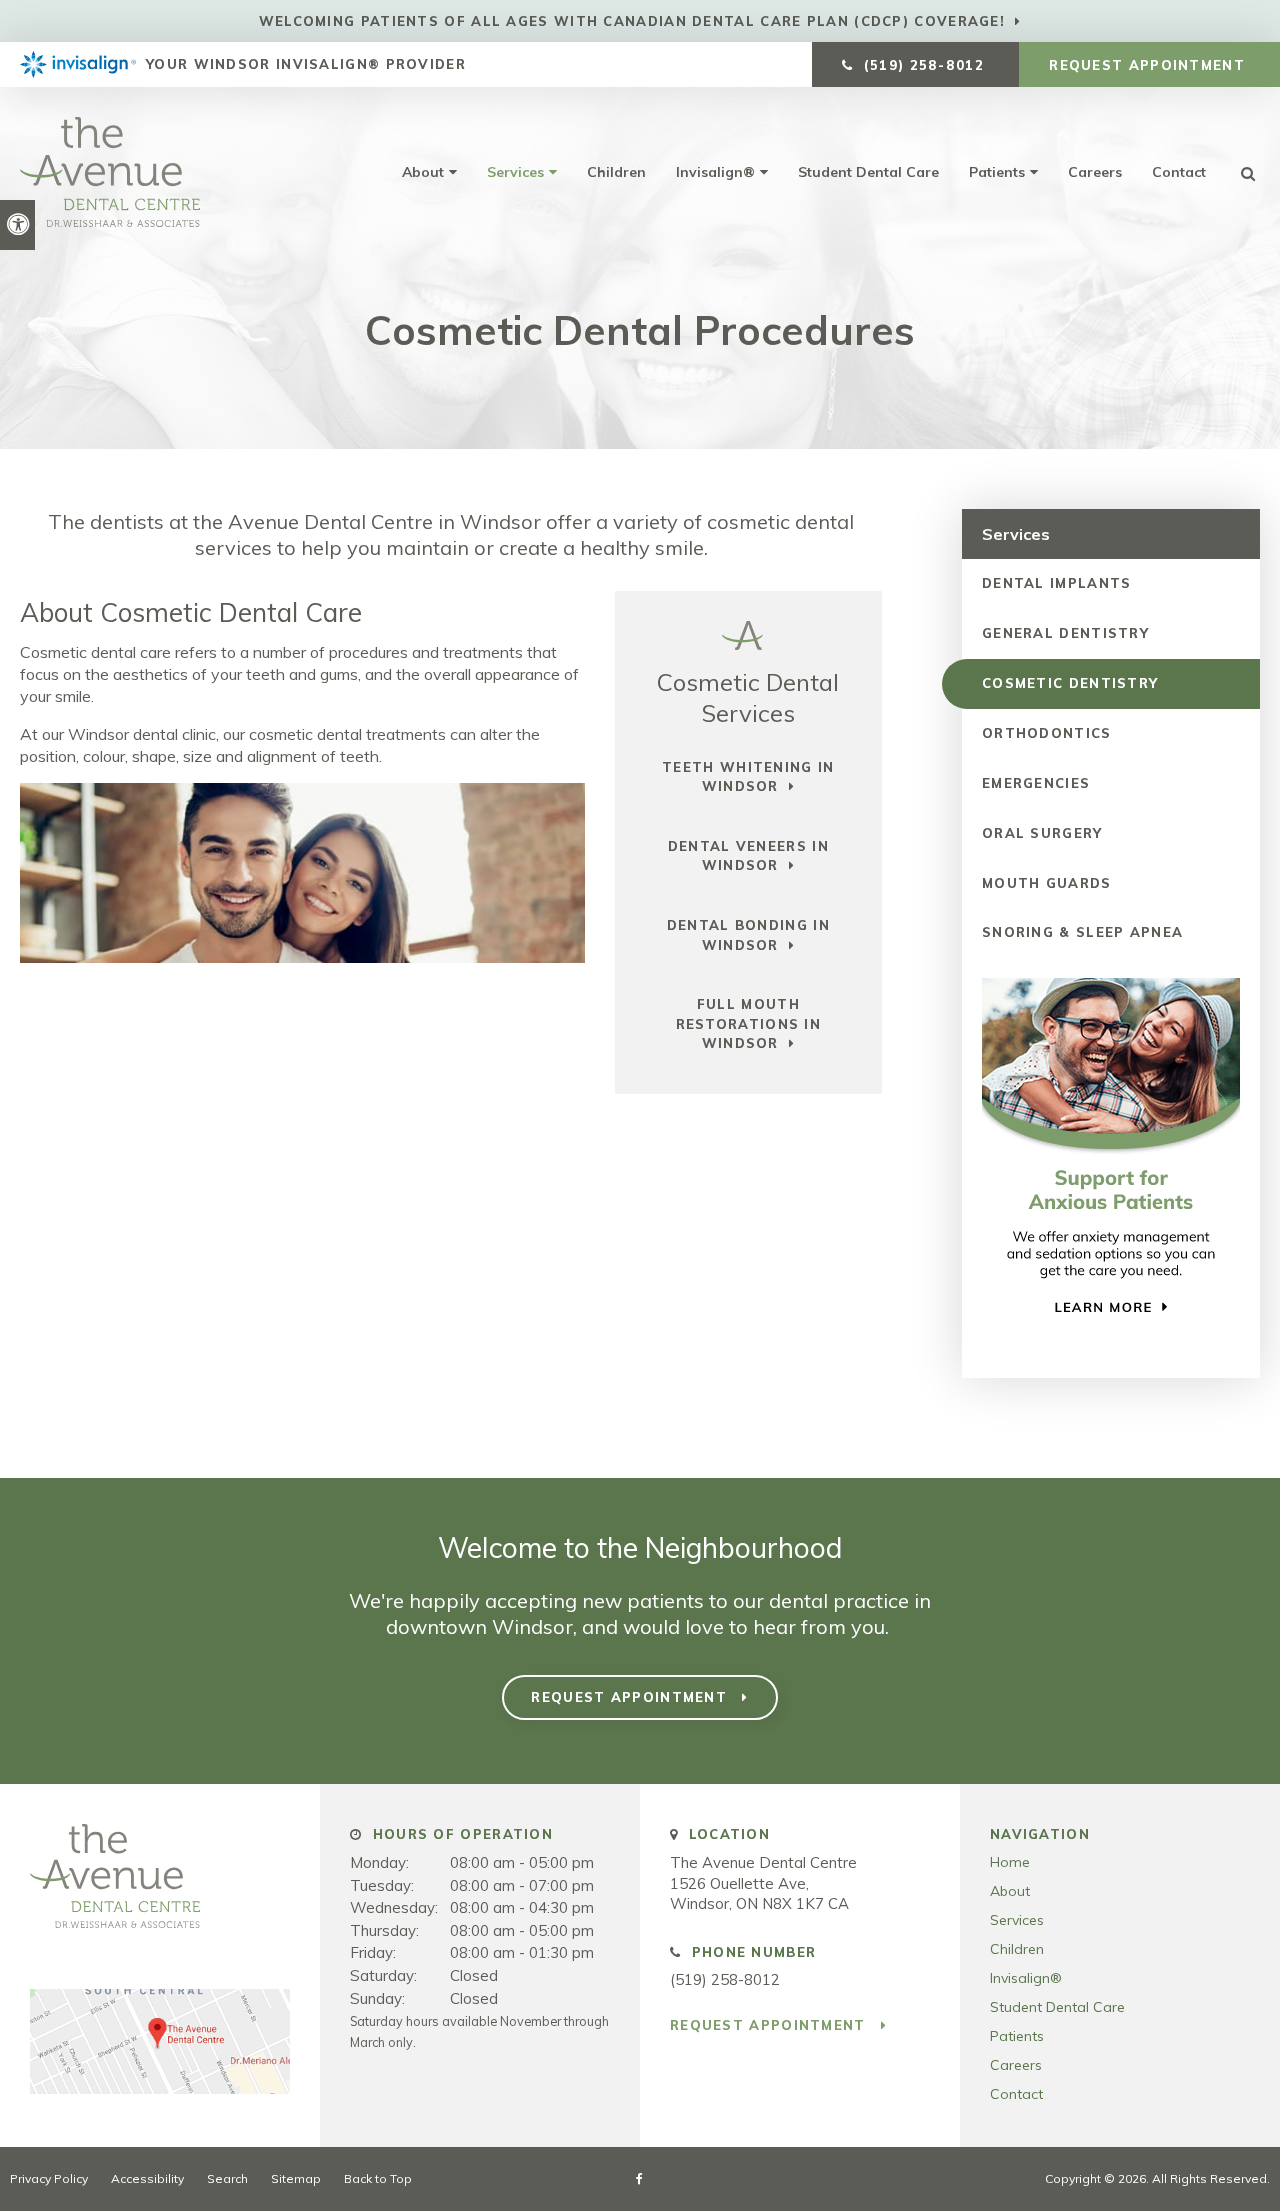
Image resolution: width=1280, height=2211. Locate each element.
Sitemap (296, 2178)
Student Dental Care (868, 172)
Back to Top (378, 2178)
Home (1010, 1862)
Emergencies (1036, 783)
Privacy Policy (49, 2178)
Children (616, 172)
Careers (1095, 172)
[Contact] (160, 2088)
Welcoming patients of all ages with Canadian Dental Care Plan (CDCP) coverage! (632, 21)
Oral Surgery (1042, 833)
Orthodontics (1047, 733)
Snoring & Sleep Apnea (1082, 932)
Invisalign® (715, 172)
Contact (1179, 172)
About (423, 172)
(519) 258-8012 (725, 1979)
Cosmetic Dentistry (1070, 683)
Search (227, 2178)
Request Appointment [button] (1149, 65)
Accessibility (147, 2178)
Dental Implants (1057, 583)
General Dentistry (1065, 633)
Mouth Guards (1047, 883)
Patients (997, 172)
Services (515, 172)
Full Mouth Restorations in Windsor (749, 1023)
